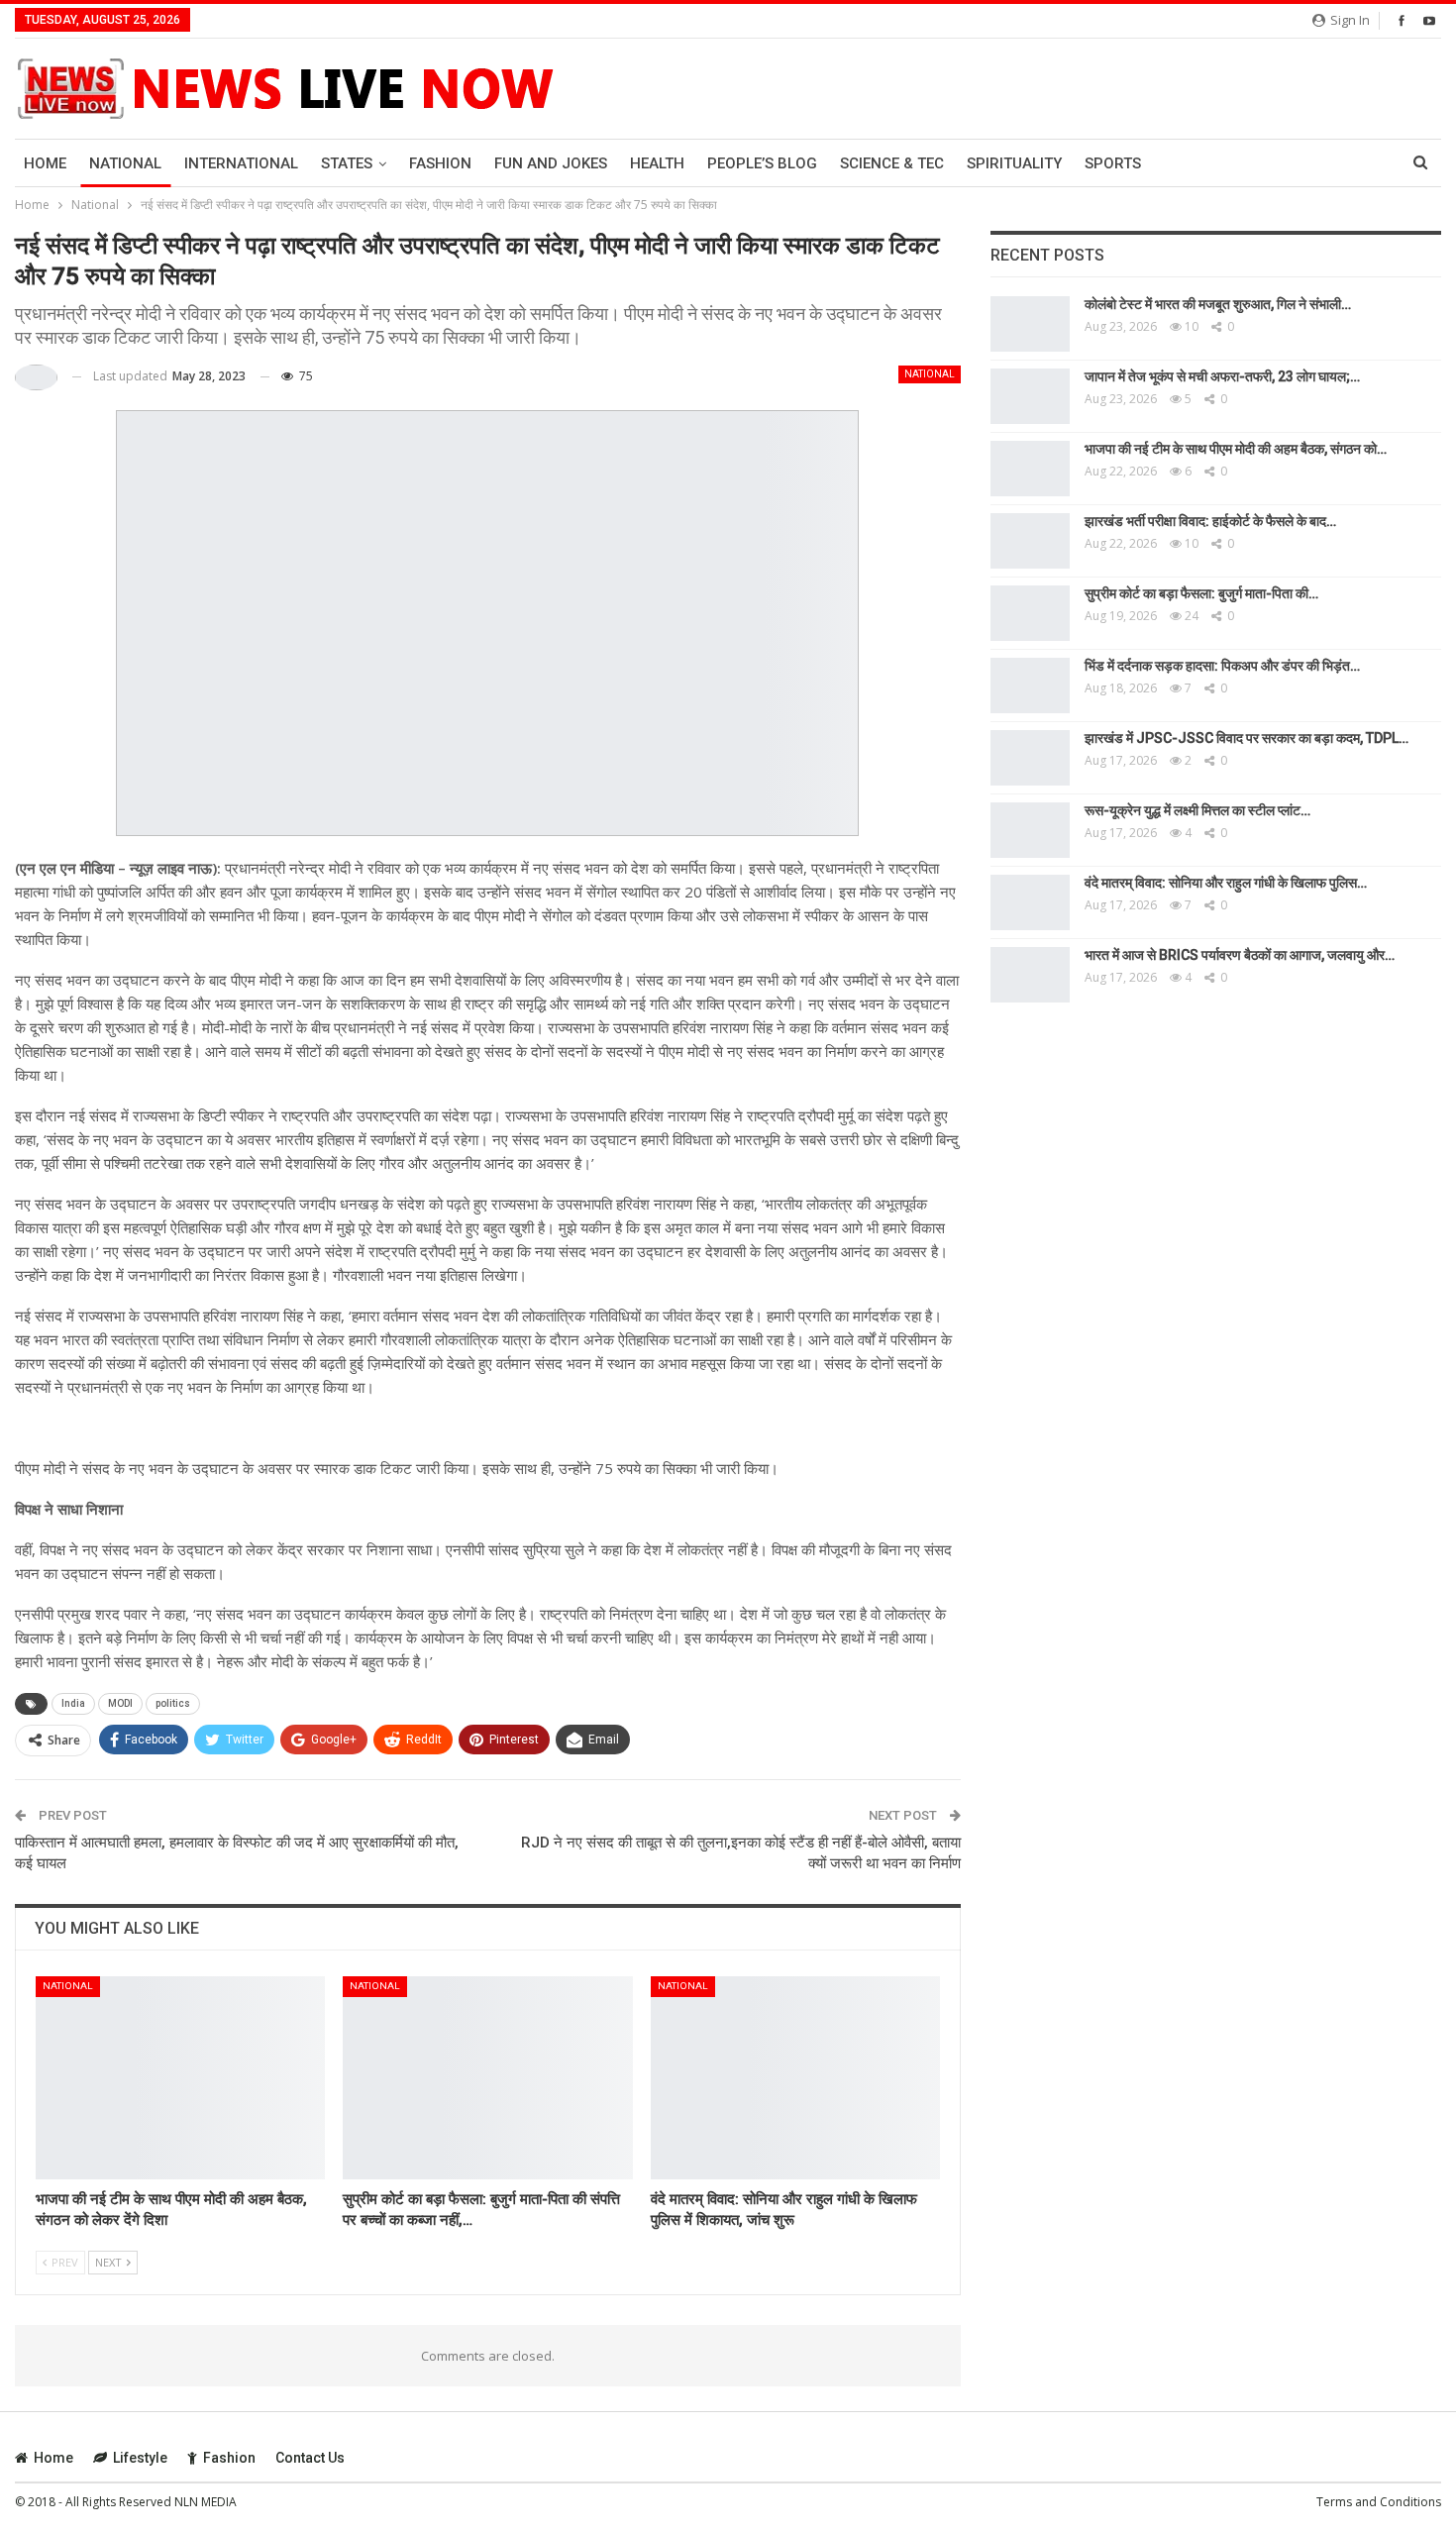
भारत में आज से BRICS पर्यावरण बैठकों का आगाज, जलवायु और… (1240, 955)
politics (173, 1703)
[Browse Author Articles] (36, 377)
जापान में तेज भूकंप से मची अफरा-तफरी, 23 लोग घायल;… (1222, 376)
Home (45, 163)
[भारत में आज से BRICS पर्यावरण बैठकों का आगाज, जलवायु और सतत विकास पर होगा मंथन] (1030, 975)
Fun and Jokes (551, 163)
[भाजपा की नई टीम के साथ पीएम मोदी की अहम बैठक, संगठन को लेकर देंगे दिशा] (180, 2078)
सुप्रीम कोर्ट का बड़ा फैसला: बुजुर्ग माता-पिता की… (1201, 593)
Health (657, 163)
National (125, 163)
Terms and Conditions (1379, 2502)
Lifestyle (140, 2458)
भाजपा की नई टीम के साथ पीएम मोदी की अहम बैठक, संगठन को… (1236, 449)
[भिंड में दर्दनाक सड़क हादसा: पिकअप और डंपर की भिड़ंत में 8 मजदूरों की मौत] (1030, 686)
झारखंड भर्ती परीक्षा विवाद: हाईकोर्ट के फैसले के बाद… (1210, 521)
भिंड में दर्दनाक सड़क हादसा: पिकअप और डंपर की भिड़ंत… (1222, 666)
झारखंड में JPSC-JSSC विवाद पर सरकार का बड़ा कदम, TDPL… (1247, 738)
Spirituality (1014, 163)
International (241, 163)
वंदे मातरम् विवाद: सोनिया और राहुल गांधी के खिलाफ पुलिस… (1226, 883)
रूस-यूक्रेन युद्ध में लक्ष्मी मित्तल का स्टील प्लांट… (1197, 810)
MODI (120, 1703)
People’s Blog (762, 163)
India (73, 1703)
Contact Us (310, 2458)
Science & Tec (892, 163)
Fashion (440, 163)
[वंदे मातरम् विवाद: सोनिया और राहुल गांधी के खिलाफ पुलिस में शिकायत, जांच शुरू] (795, 2078)
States (347, 163)
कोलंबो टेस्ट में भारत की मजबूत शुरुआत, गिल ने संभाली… (1218, 304)
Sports (1113, 163)
